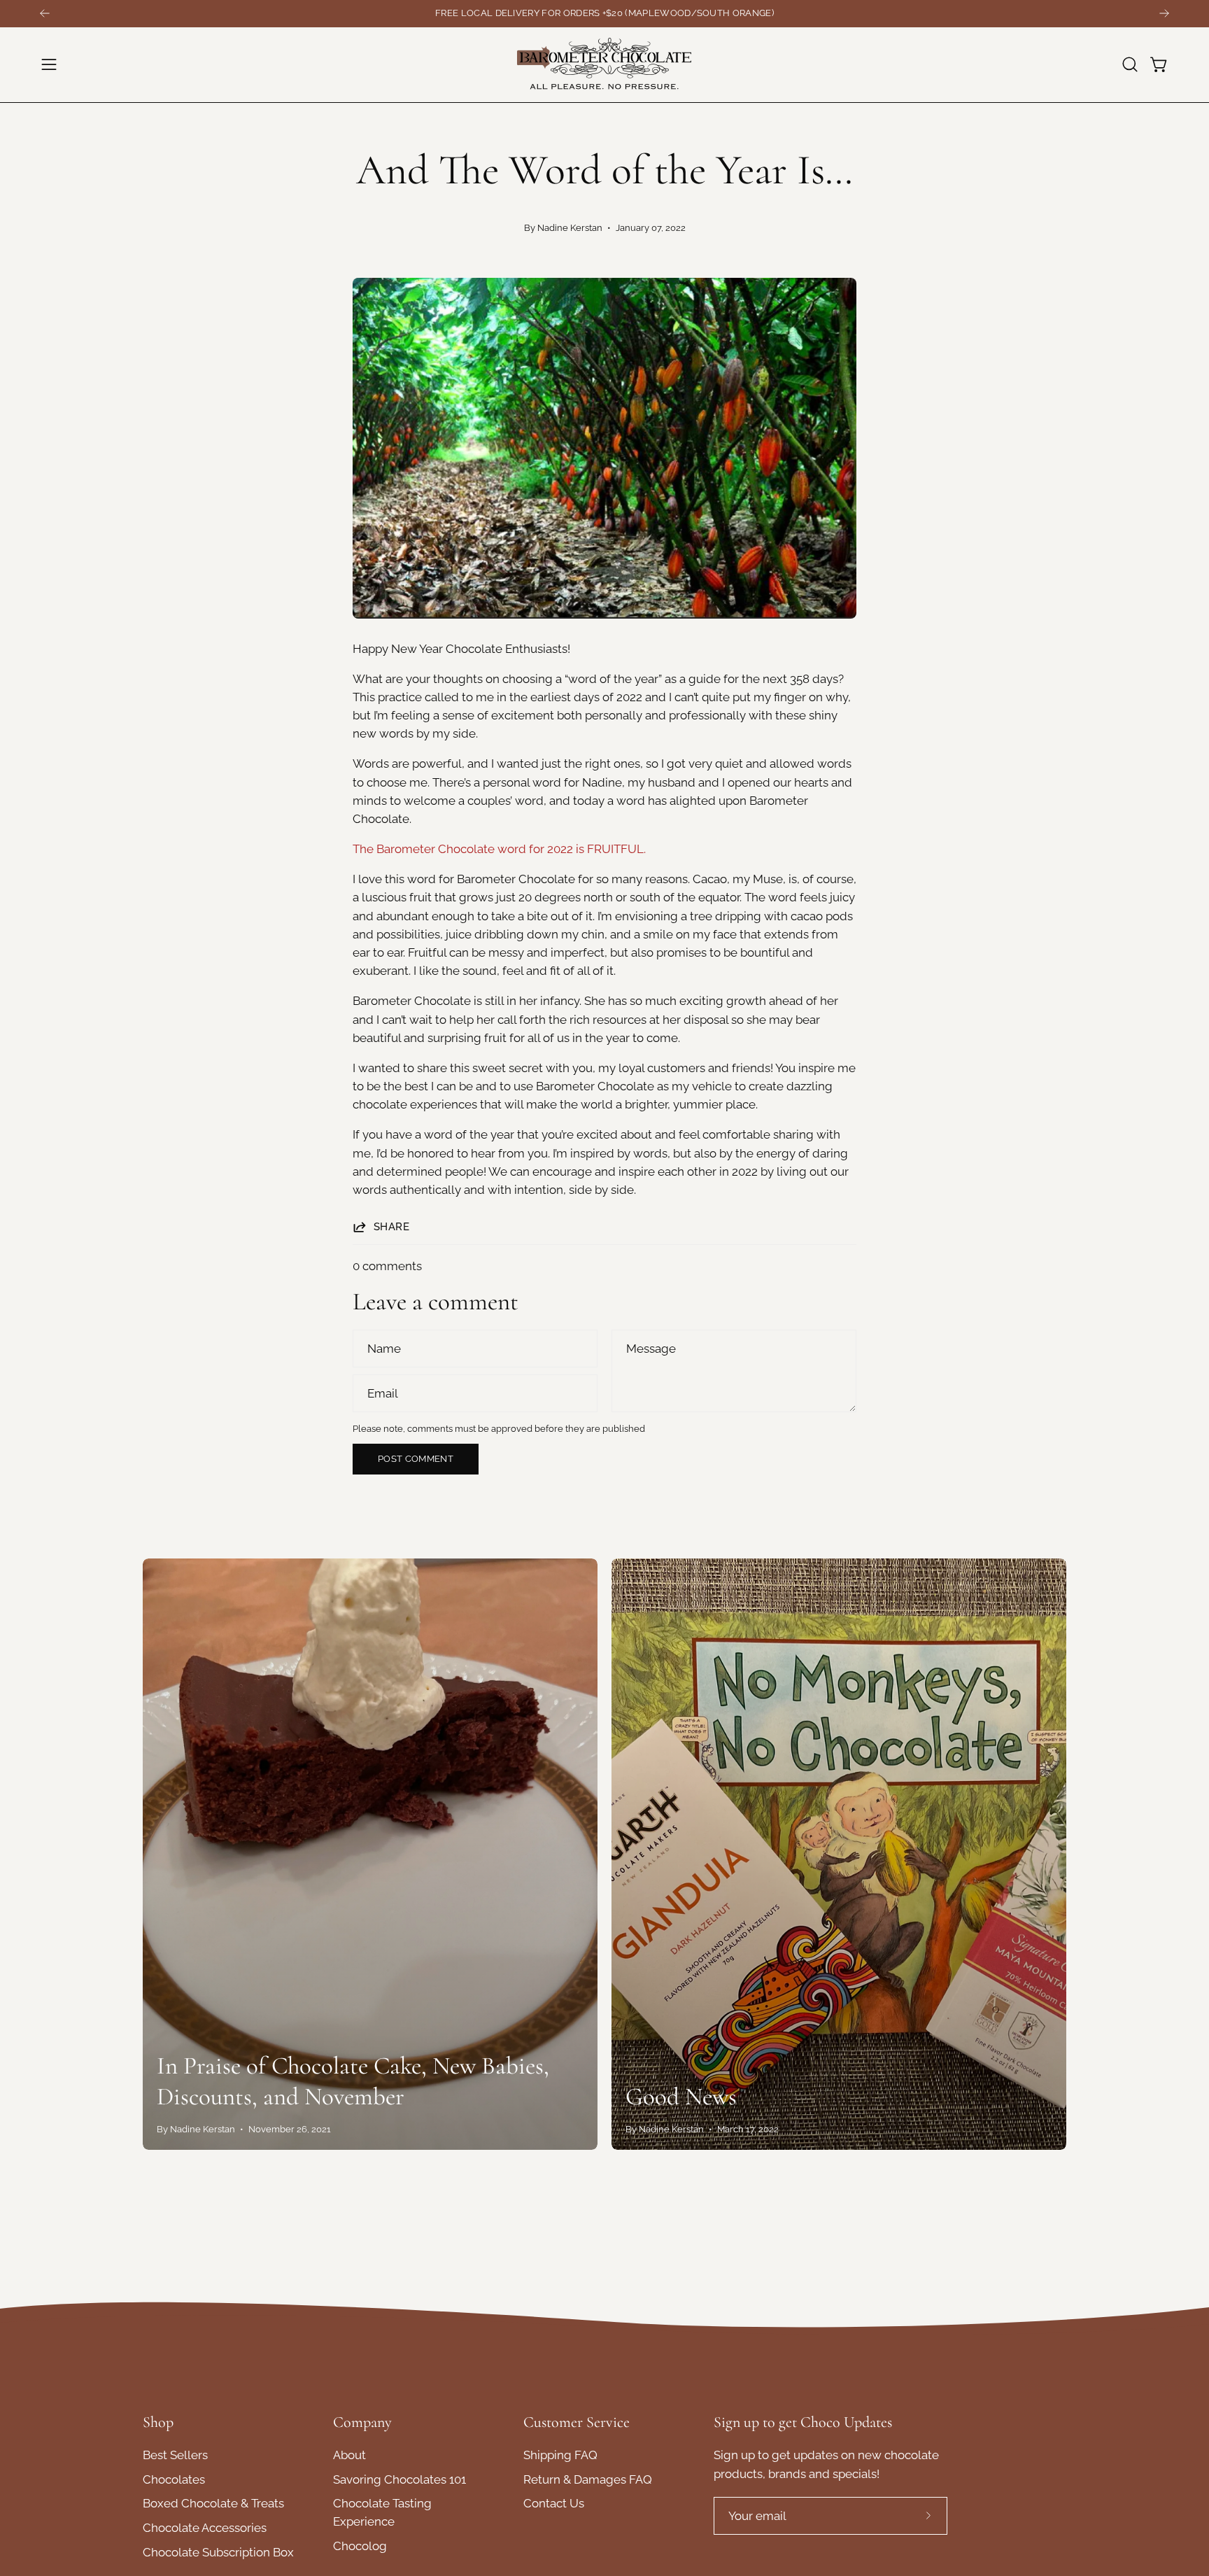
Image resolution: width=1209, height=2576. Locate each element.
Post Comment (416, 1459)
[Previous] (45, 13)
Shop (158, 2422)
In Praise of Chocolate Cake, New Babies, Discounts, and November (353, 2081)
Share (391, 1227)
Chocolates (174, 2479)
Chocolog (360, 2547)
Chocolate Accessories (205, 2528)
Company (362, 2422)
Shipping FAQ (560, 2455)
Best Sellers (175, 2455)
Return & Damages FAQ (588, 2479)
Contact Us (554, 2504)
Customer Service (577, 2422)
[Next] (1164, 13)
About (349, 2455)
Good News (681, 2097)
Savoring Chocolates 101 (400, 2479)
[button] (1130, 64)
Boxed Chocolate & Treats (213, 2504)
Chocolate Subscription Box (218, 2552)
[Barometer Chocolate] (604, 65)
